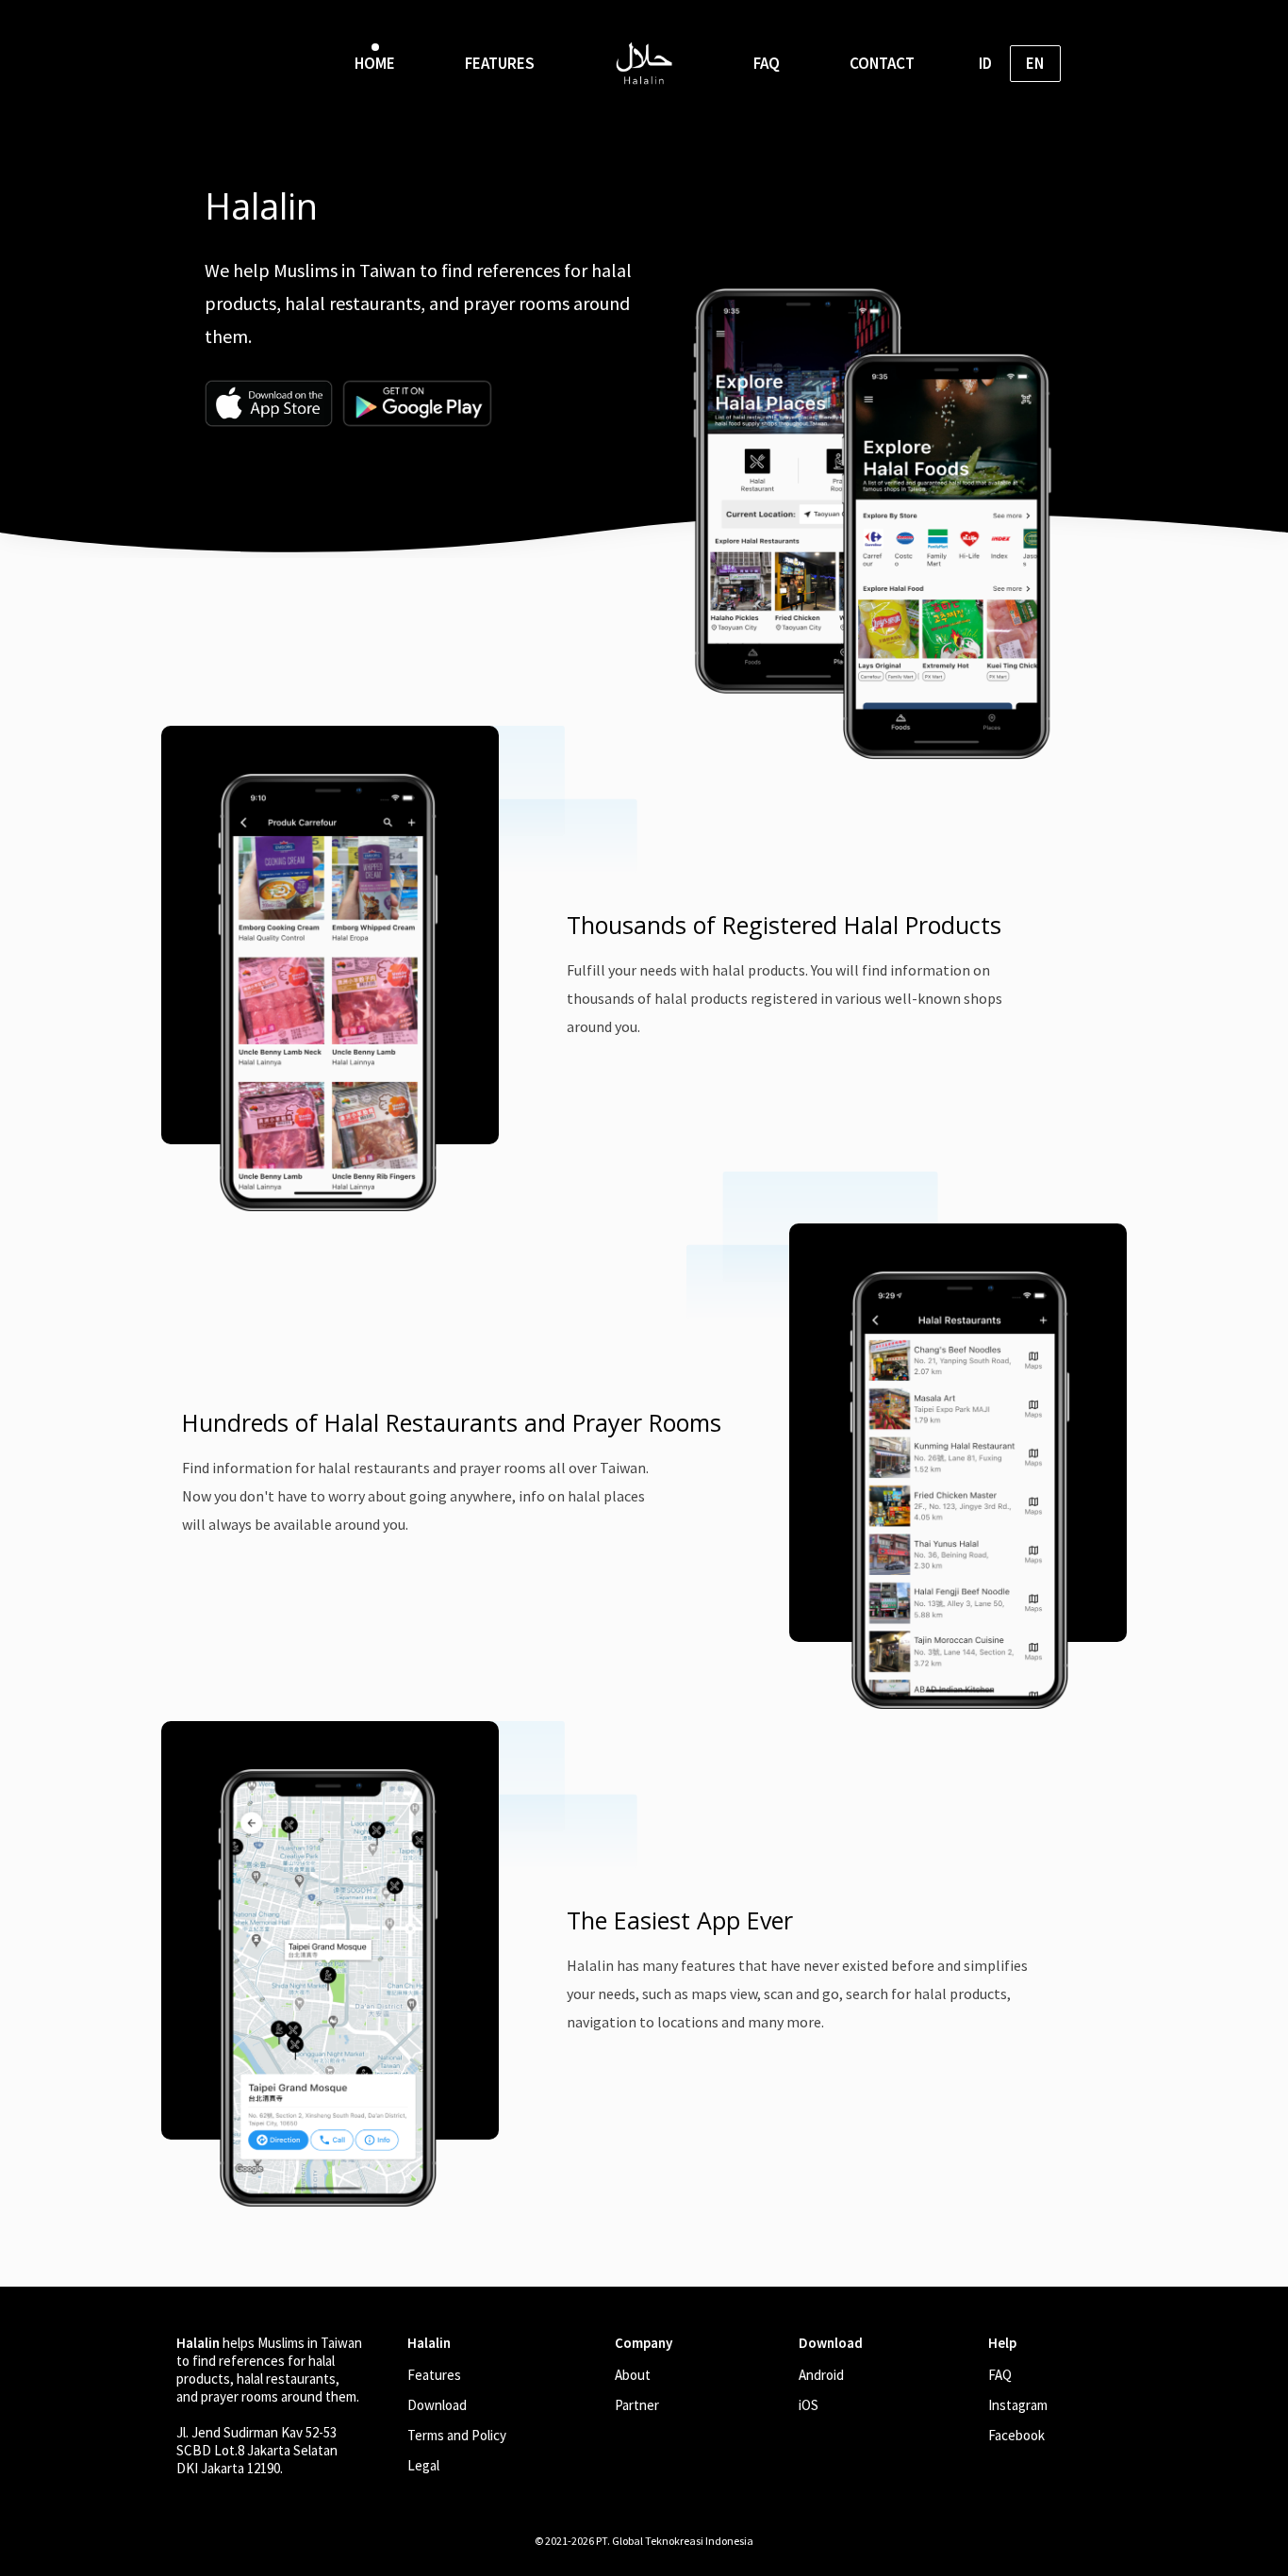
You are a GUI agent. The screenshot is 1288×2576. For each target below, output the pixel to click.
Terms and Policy (457, 2435)
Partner (637, 2405)
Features (434, 2375)
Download (437, 2405)
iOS (809, 2405)
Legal (423, 2465)
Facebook (1016, 2435)
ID (985, 63)
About (633, 2375)
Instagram (1018, 2405)
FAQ (1000, 2375)
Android (821, 2375)
